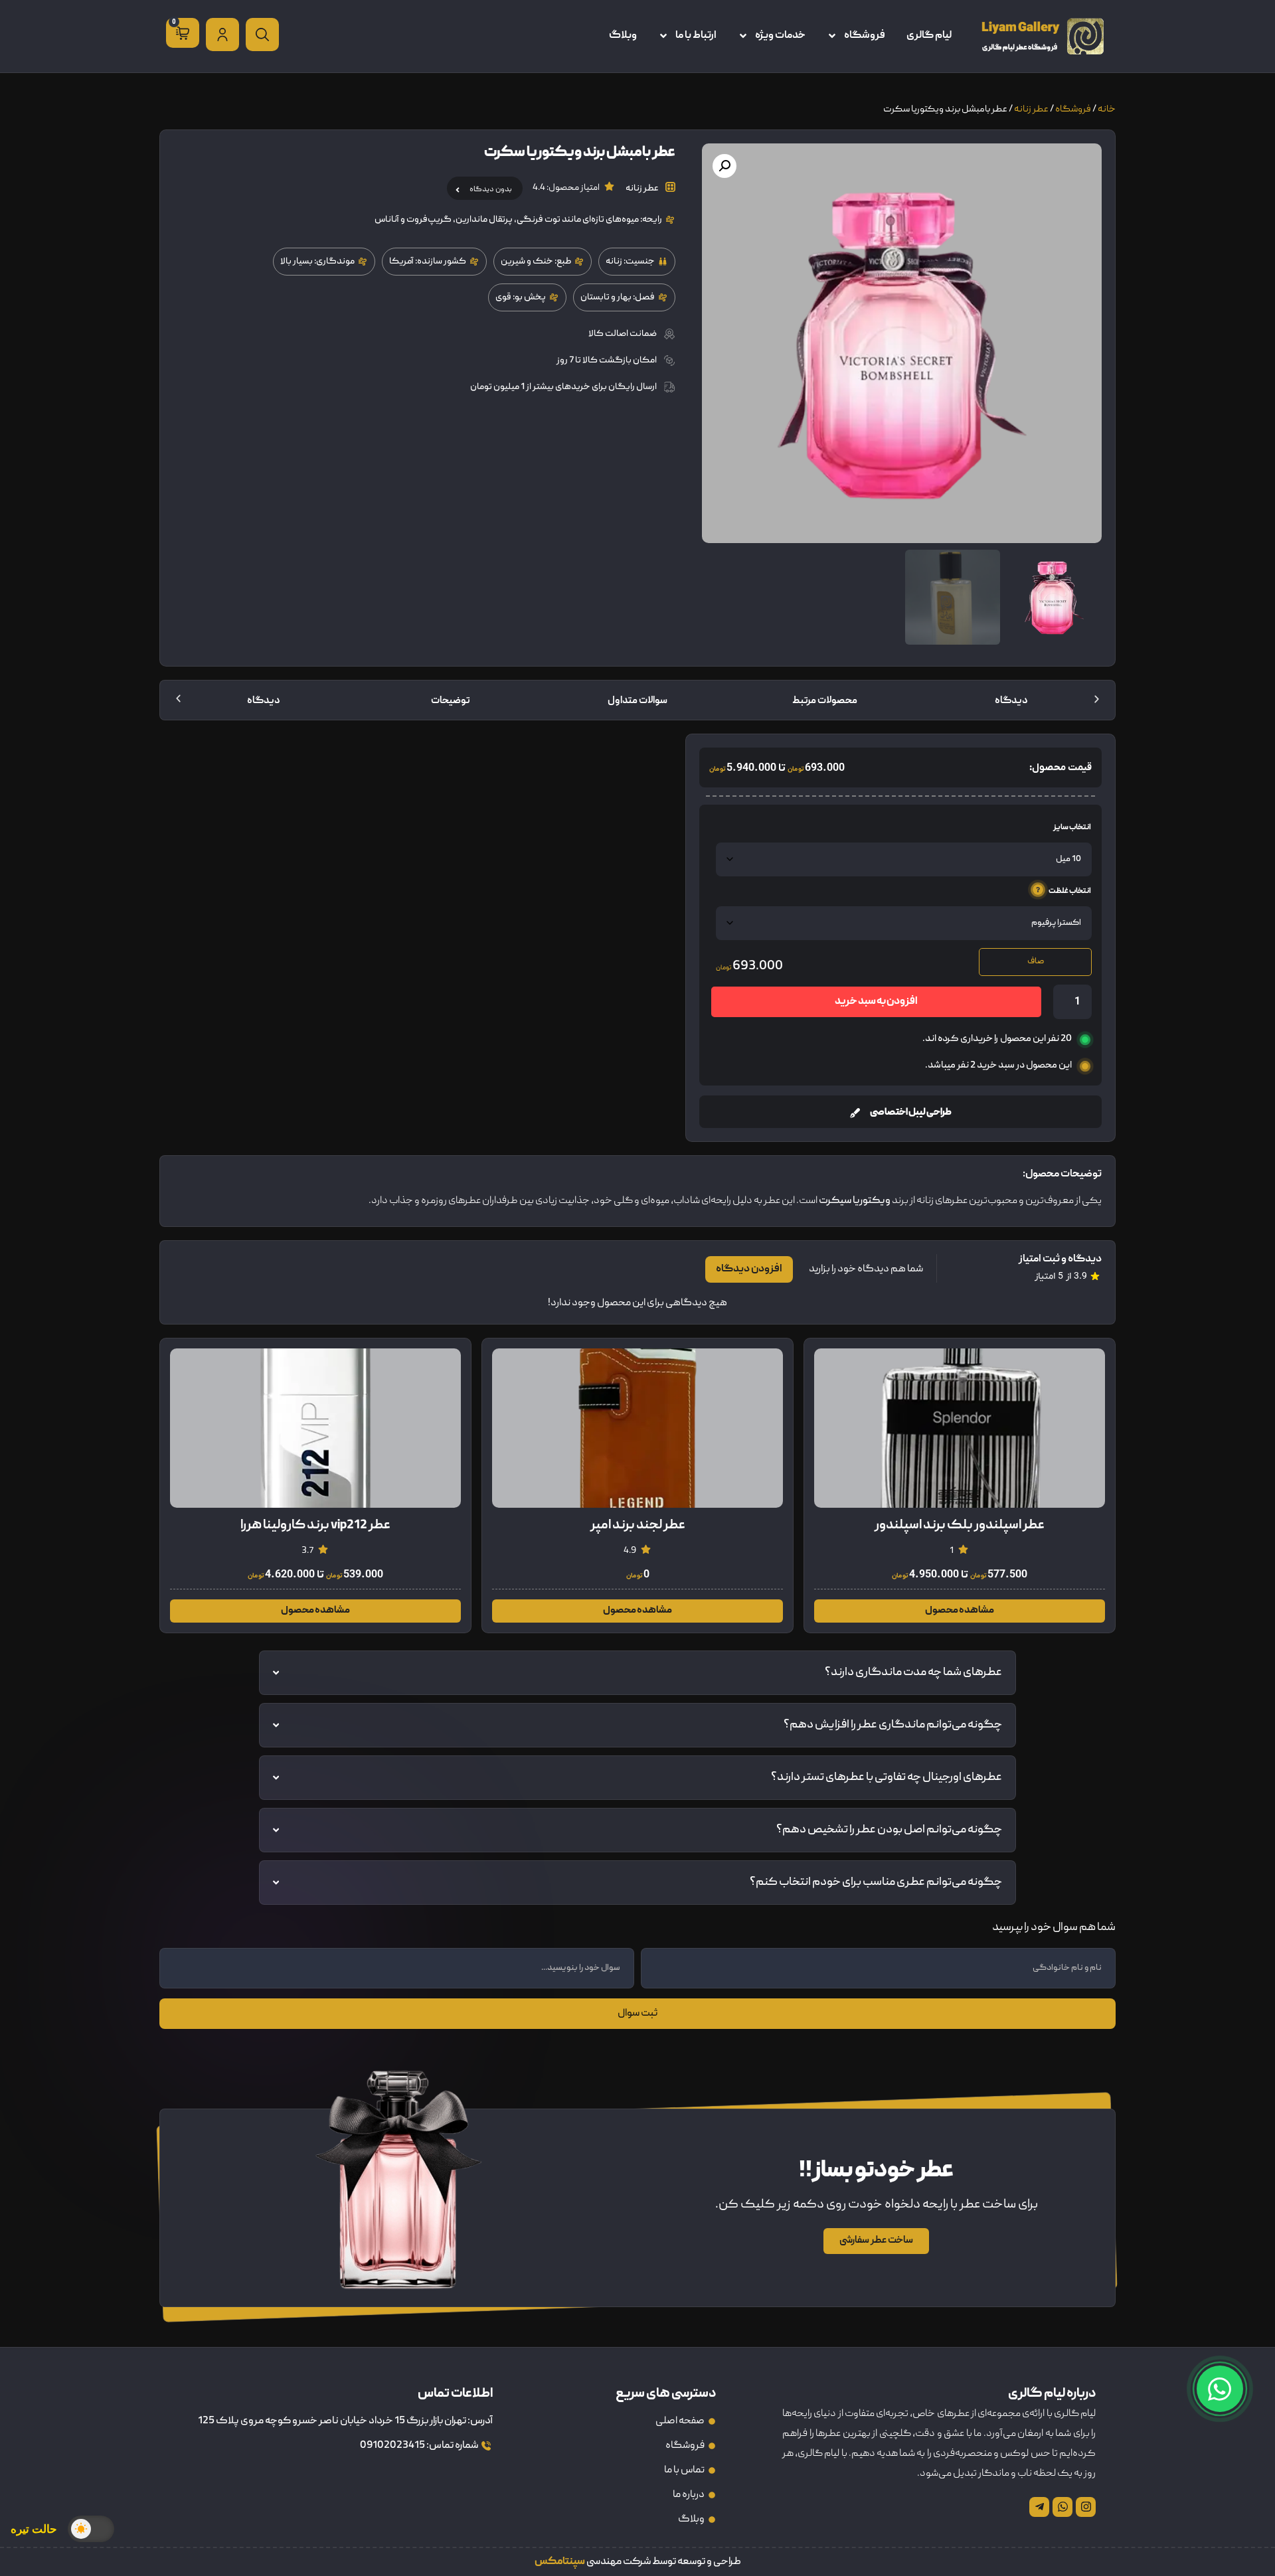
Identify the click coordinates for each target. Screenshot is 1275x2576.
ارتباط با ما (696, 36)
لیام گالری (929, 36)
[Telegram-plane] (1039, 2507)
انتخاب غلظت (1070, 891)
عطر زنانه (1031, 110)
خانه (1107, 110)
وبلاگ (623, 36)
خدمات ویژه (780, 36)
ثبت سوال (637, 2014)
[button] (724, 166)
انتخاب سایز (1072, 828)
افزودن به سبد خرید (876, 1002)
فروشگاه (865, 36)
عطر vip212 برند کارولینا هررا (960, 1526)
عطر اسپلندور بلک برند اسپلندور (315, 1526)
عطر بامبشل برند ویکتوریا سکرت (637, 1526)
